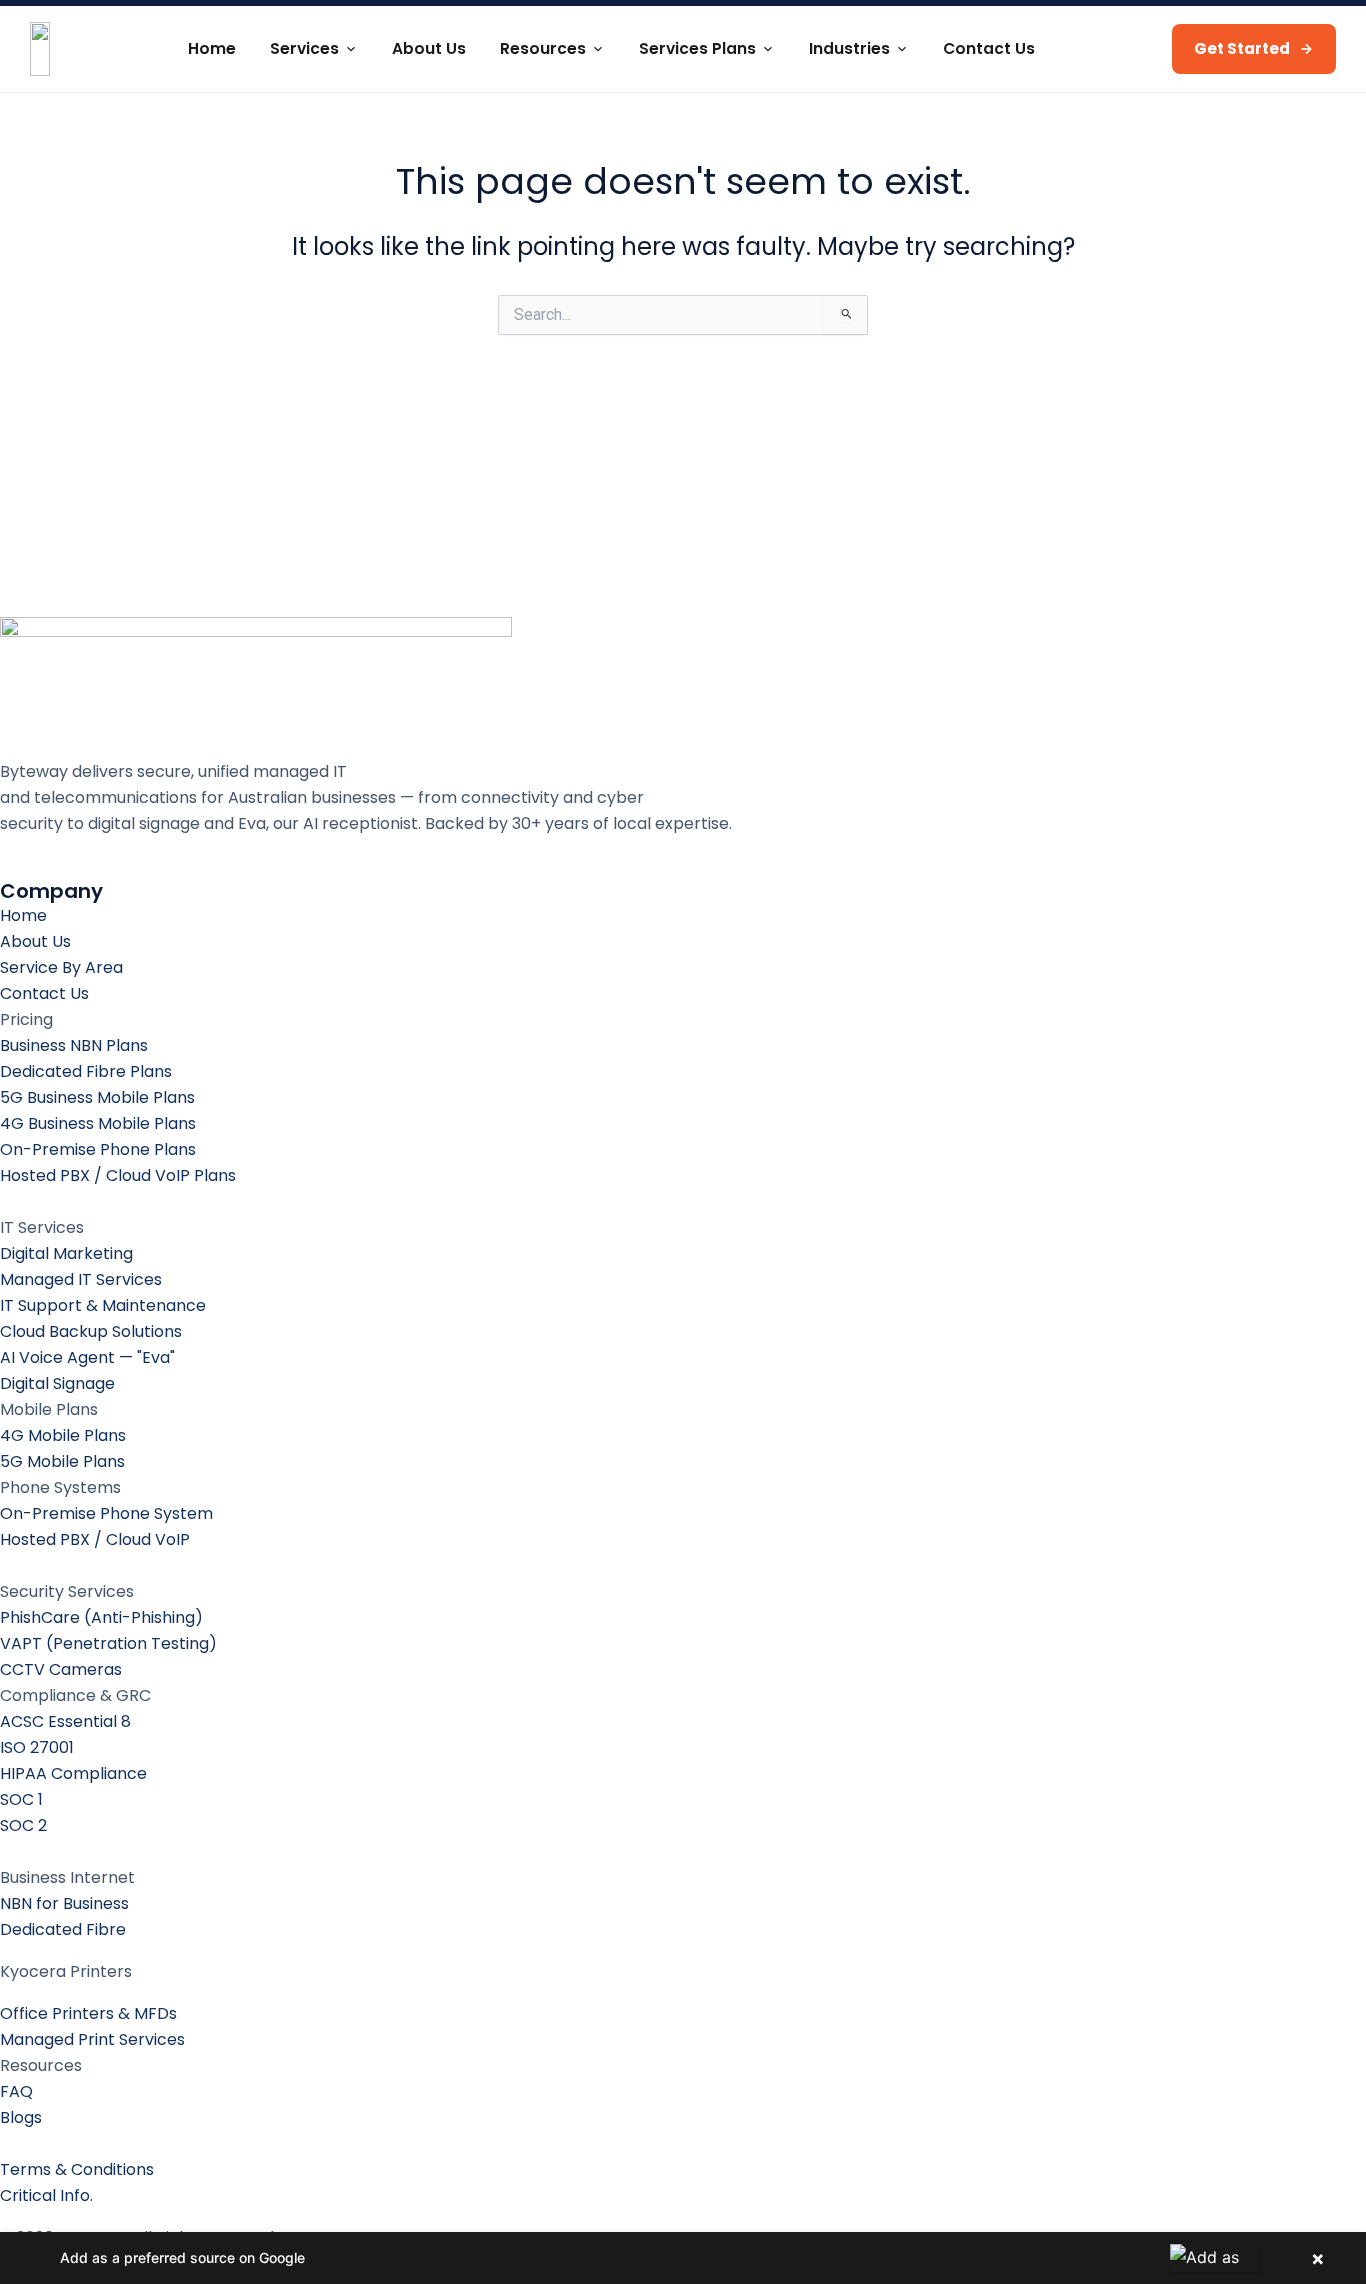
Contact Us (989, 48)
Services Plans (697, 48)
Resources (543, 48)
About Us (429, 48)
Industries (849, 48)
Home (212, 48)
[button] (683, 2258)
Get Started (1242, 48)
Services (304, 48)
